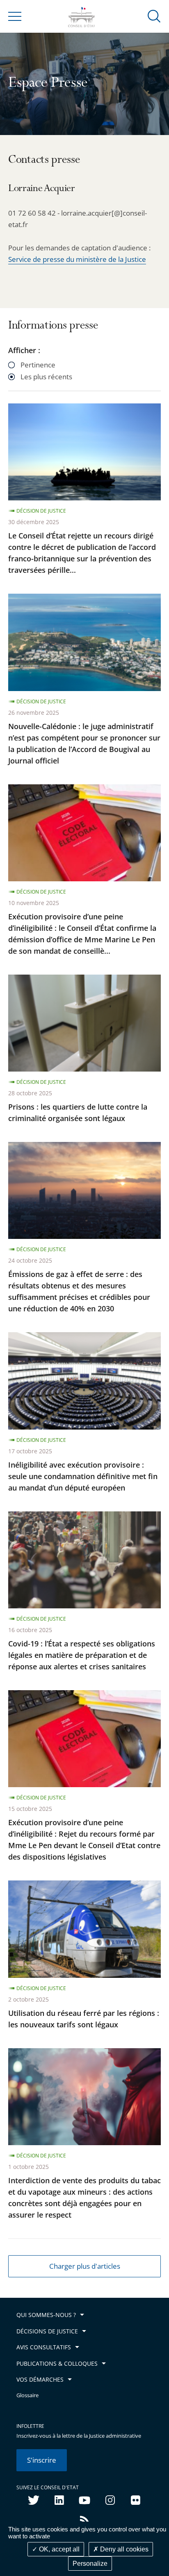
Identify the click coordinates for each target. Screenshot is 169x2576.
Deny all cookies (123, 2549)
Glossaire (27, 2395)
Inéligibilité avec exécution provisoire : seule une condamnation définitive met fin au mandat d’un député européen (83, 1476)
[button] (154, 16)
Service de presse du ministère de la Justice (77, 259)
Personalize (90, 2564)
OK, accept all (58, 2549)
